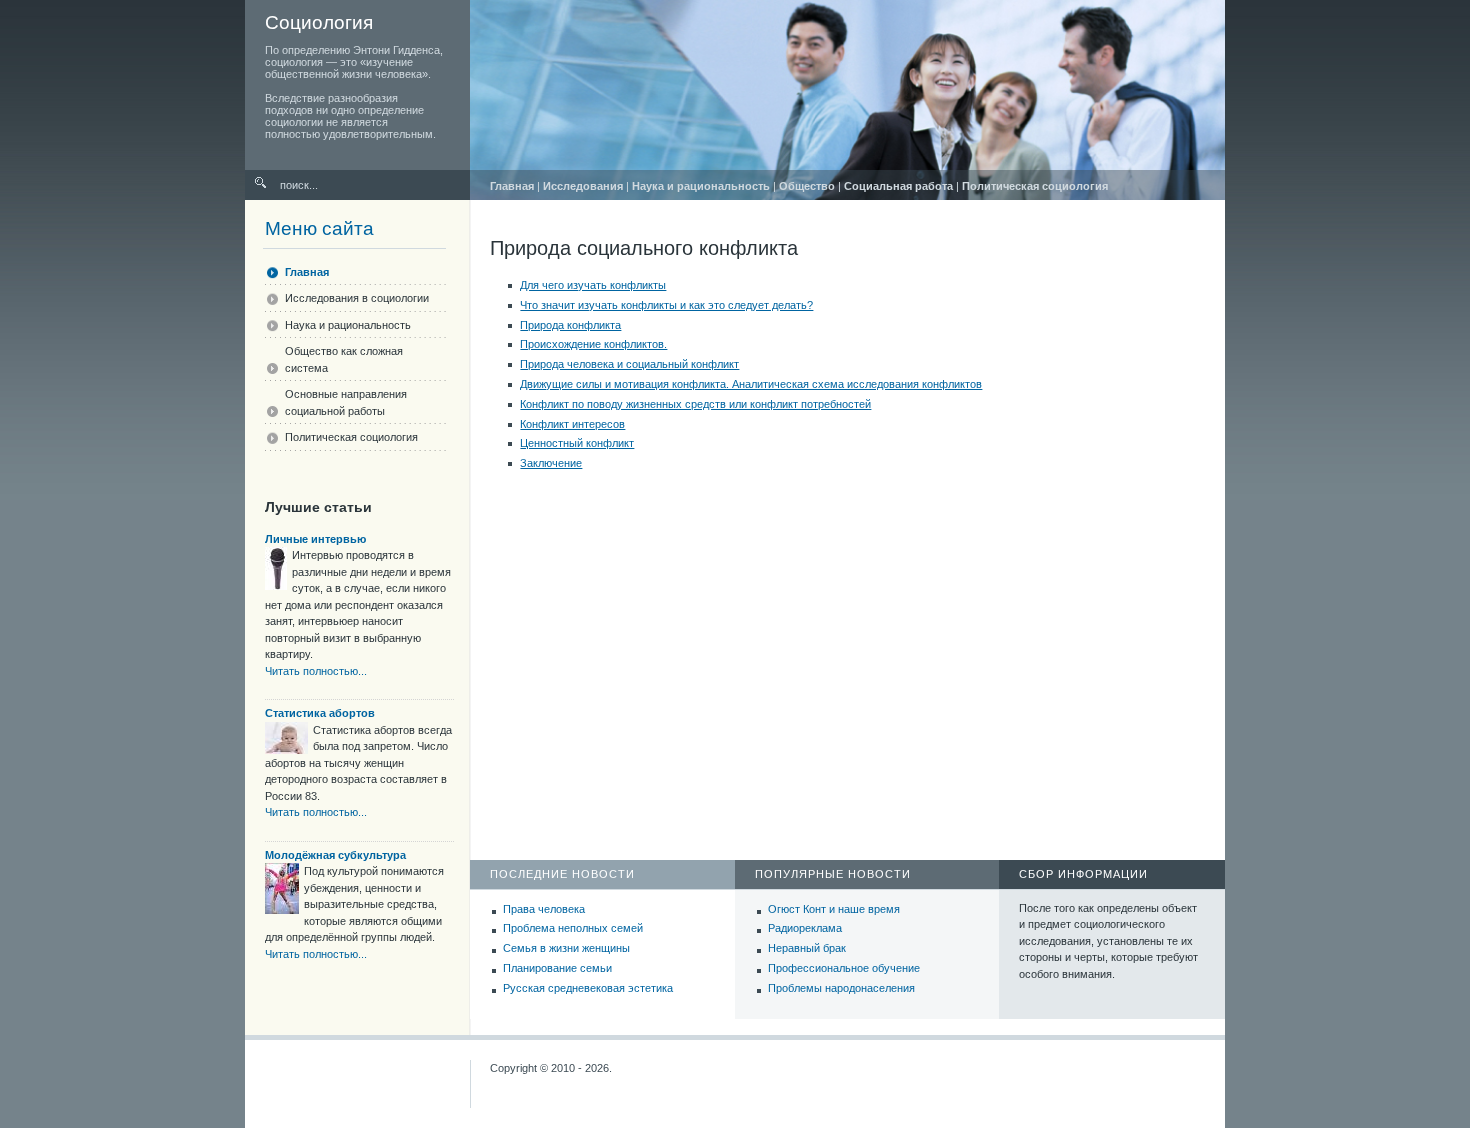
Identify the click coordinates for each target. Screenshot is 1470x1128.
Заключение (551, 463)
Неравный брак (807, 948)
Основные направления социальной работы (346, 402)
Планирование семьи (557, 968)
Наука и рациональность (701, 186)
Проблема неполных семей (573, 928)
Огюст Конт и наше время (834, 909)
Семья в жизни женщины (566, 948)
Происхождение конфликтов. (593, 344)
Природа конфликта (570, 325)
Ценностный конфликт (577, 443)
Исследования (583, 186)
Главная (512, 186)
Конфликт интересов (572, 424)
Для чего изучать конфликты (593, 285)
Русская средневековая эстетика (588, 988)
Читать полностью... (316, 671)
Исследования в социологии (357, 298)
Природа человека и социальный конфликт (629, 364)
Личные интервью (315, 539)
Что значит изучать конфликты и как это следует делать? (666, 305)
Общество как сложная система (344, 359)
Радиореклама (805, 928)
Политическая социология (1035, 186)
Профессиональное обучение (844, 968)
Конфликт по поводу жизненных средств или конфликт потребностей (695, 404)
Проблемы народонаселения (841, 988)
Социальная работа (898, 186)
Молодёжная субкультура (335, 855)
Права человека (544, 909)
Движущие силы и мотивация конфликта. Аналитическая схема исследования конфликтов (751, 384)
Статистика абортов (320, 713)
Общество (807, 186)
